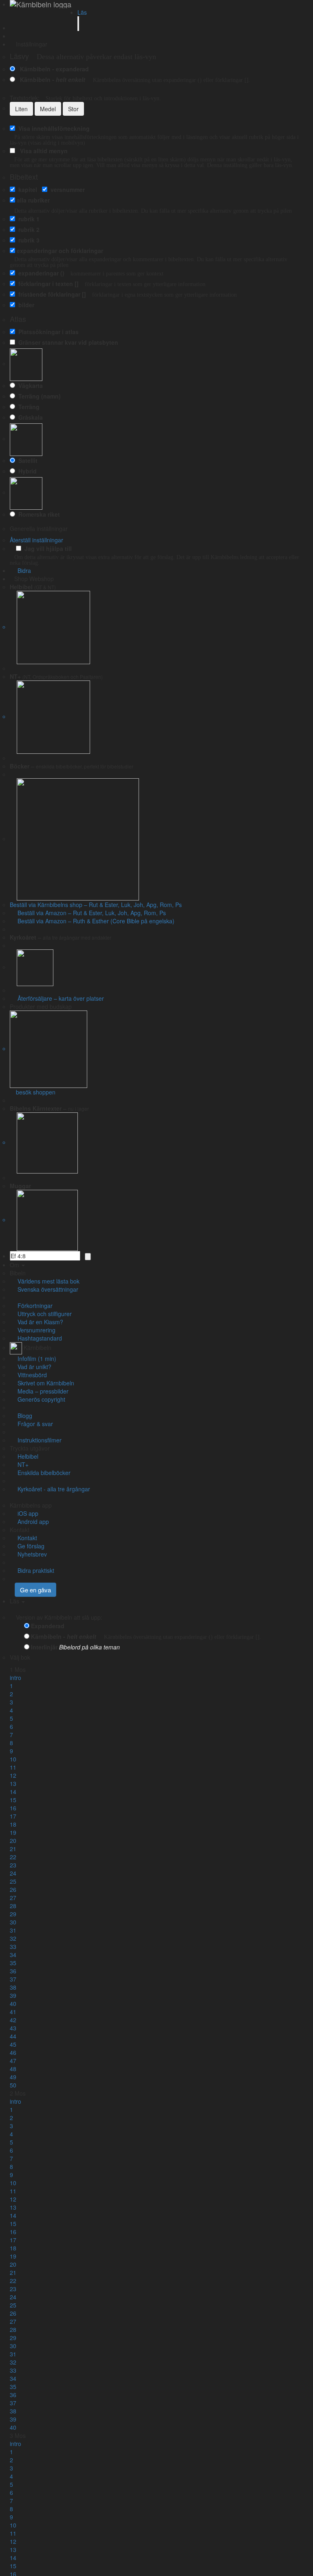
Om (15, 1265)
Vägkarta (29, 385)
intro (15, 1678)
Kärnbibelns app (31, 1505)
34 (13, 1955)
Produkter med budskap (41, 1006)
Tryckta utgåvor (30, 1448)
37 (13, 1979)
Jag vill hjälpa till (46, 548)
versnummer (66, 189)
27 (13, 1898)
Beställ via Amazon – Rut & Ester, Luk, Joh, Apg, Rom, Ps (90, 913)
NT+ (21, 1464)
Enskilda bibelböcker (42, 1473)
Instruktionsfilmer (38, 1440)
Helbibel (26, 1456)
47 (13, 2061)
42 (13, 2020)
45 (13, 2044)
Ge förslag (29, 1546)
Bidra (23, 570)
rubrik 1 (27, 219)
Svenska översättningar (46, 1289)
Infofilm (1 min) (35, 1358)
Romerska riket (37, 514)
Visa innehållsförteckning (52, 128)
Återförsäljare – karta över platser (59, 998)
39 (13, 1995)
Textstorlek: (85, 98)
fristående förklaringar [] (51, 294)
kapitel (26, 189)
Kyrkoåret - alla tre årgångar (52, 1489)
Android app (32, 1521)
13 (13, 1783)
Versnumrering (35, 1330)
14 (13, 1792)
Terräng (27, 407)
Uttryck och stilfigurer (43, 1314)
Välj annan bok (56, 1657)
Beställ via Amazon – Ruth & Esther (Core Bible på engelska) (94, 921)
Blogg (23, 1416)
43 (13, 2028)
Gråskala (29, 417)
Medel (48, 109)
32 (13, 1938)
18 (13, 1824)
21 (13, 1849)
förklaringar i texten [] (47, 284)
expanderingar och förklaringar (60, 251)
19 (13, 1832)
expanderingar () (40, 273)
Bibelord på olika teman (89, 1647)
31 (13, 1930)
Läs (82, 12)
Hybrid (26, 471)
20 (13, 1841)
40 (13, 2004)
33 (13, 1946)
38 (13, 1987)
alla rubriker (33, 200)
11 (13, 1767)
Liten (21, 109)
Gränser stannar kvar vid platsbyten (67, 342)
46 (13, 2052)
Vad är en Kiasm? (39, 1322)
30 (13, 1922)
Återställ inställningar (36, 540)
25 (13, 1881)
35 (13, 1963)
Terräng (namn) (38, 396)
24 (13, 1873)
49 (13, 2077)
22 (13, 1857)
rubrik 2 (27, 229)
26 (13, 1889)
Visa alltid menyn (42, 151)
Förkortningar (33, 1306)
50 (13, 2085)
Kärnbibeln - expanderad (53, 69)
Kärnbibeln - (51, 79)
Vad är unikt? (33, 1367)
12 (13, 1775)
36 (13, 1971)
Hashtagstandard (38, 1338)
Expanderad (48, 1626)
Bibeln (18, 1273)
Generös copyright (40, 1399)
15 (13, 1800)
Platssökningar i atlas (47, 332)
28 (13, 1906)
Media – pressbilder (41, 1391)
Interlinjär (44, 1647)
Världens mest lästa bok (47, 1281)
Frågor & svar (34, 1424)
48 (13, 2069)
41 (13, 2012)
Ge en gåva (35, 1590)
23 (13, 1865)
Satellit (26, 460)
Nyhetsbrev (31, 1554)
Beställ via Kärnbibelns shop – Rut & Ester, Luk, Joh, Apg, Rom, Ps (96, 905)
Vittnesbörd (31, 1375)
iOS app (26, 1513)
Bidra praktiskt (34, 1570)
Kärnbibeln (37, 1347)
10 (13, 1759)
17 (13, 1816)
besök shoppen (35, 1092)
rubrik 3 (27, 240)
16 (13, 1808)
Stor (73, 109)
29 (13, 1914)
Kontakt (20, 1530)
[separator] (156, 668)
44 (13, 2036)
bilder (25, 305)
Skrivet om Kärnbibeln (44, 1383)
